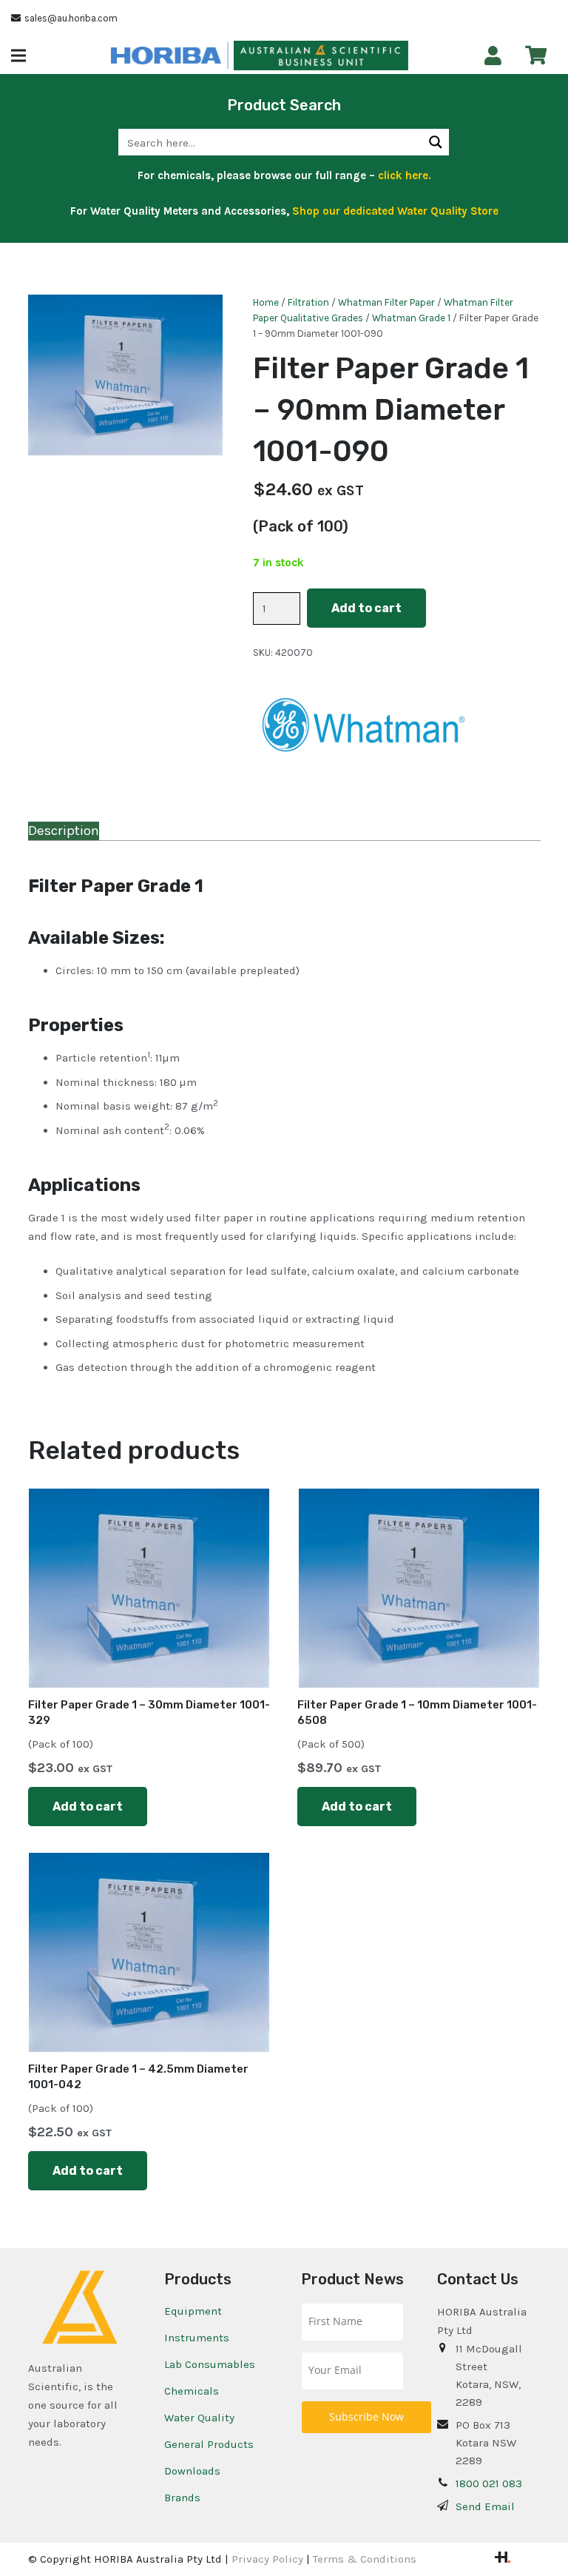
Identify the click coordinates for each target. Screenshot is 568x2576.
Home (266, 302)
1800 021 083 (489, 2483)
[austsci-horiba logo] (166, 56)
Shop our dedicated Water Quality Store (395, 211)
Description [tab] (64, 831)
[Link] (493, 56)
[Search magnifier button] (436, 142)
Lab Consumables (210, 2364)
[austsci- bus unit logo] (321, 56)
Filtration (308, 302)
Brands (182, 2498)
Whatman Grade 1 (411, 318)
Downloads (192, 2471)
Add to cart (366, 608)
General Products (209, 2444)
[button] (18, 56)
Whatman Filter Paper (386, 302)
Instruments (197, 2338)
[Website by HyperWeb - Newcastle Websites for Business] (503, 2559)
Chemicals (192, 2391)
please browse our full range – (322, 175)
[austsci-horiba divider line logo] (228, 56)
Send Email (485, 2506)
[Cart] (536, 55)
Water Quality (199, 2418)
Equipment (193, 2311)
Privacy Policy (267, 2559)
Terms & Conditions (365, 2559)
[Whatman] (364, 730)
